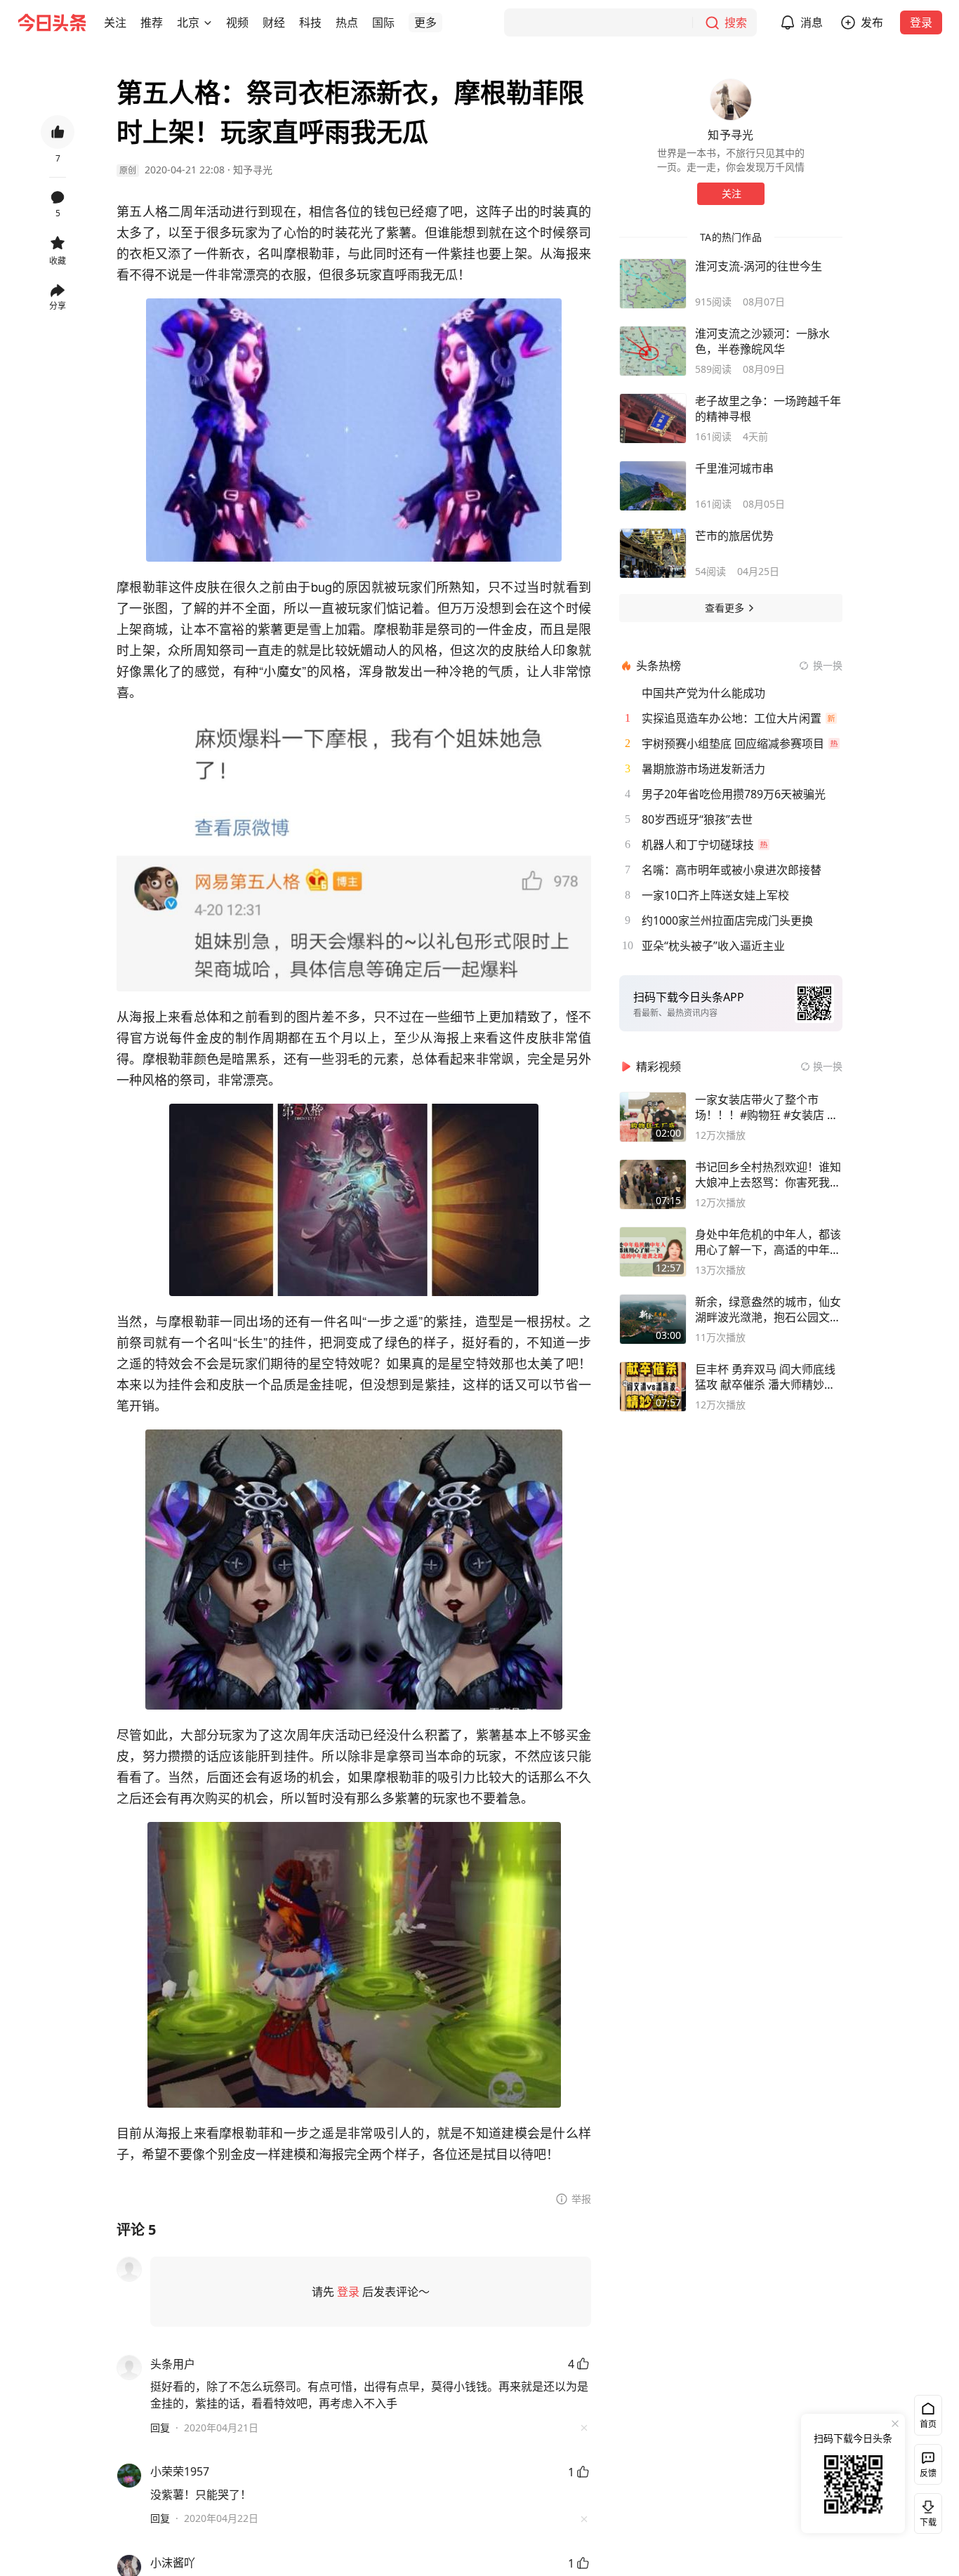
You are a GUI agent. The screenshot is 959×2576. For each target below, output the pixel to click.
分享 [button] (58, 306)
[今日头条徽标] (52, 22)
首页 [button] (928, 2424)
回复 (160, 2428)
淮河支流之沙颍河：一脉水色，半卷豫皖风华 (762, 341)
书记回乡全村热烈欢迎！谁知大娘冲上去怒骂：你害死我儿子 (768, 1175)
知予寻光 (253, 170)
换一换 (828, 665)
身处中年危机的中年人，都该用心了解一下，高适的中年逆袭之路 (768, 1242)
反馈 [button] (928, 2473)
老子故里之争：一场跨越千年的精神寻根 (768, 409)
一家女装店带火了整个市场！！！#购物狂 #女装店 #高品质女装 (765, 1107)
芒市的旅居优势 (734, 536)
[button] (115, 22)
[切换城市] (208, 22)
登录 (921, 22)
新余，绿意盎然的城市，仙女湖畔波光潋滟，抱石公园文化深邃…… (768, 1309)
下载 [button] (925, 2511)
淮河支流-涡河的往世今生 (759, 266)
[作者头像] (731, 100)
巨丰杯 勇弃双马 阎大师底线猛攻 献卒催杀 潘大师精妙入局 (765, 1377)
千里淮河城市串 (734, 468)
